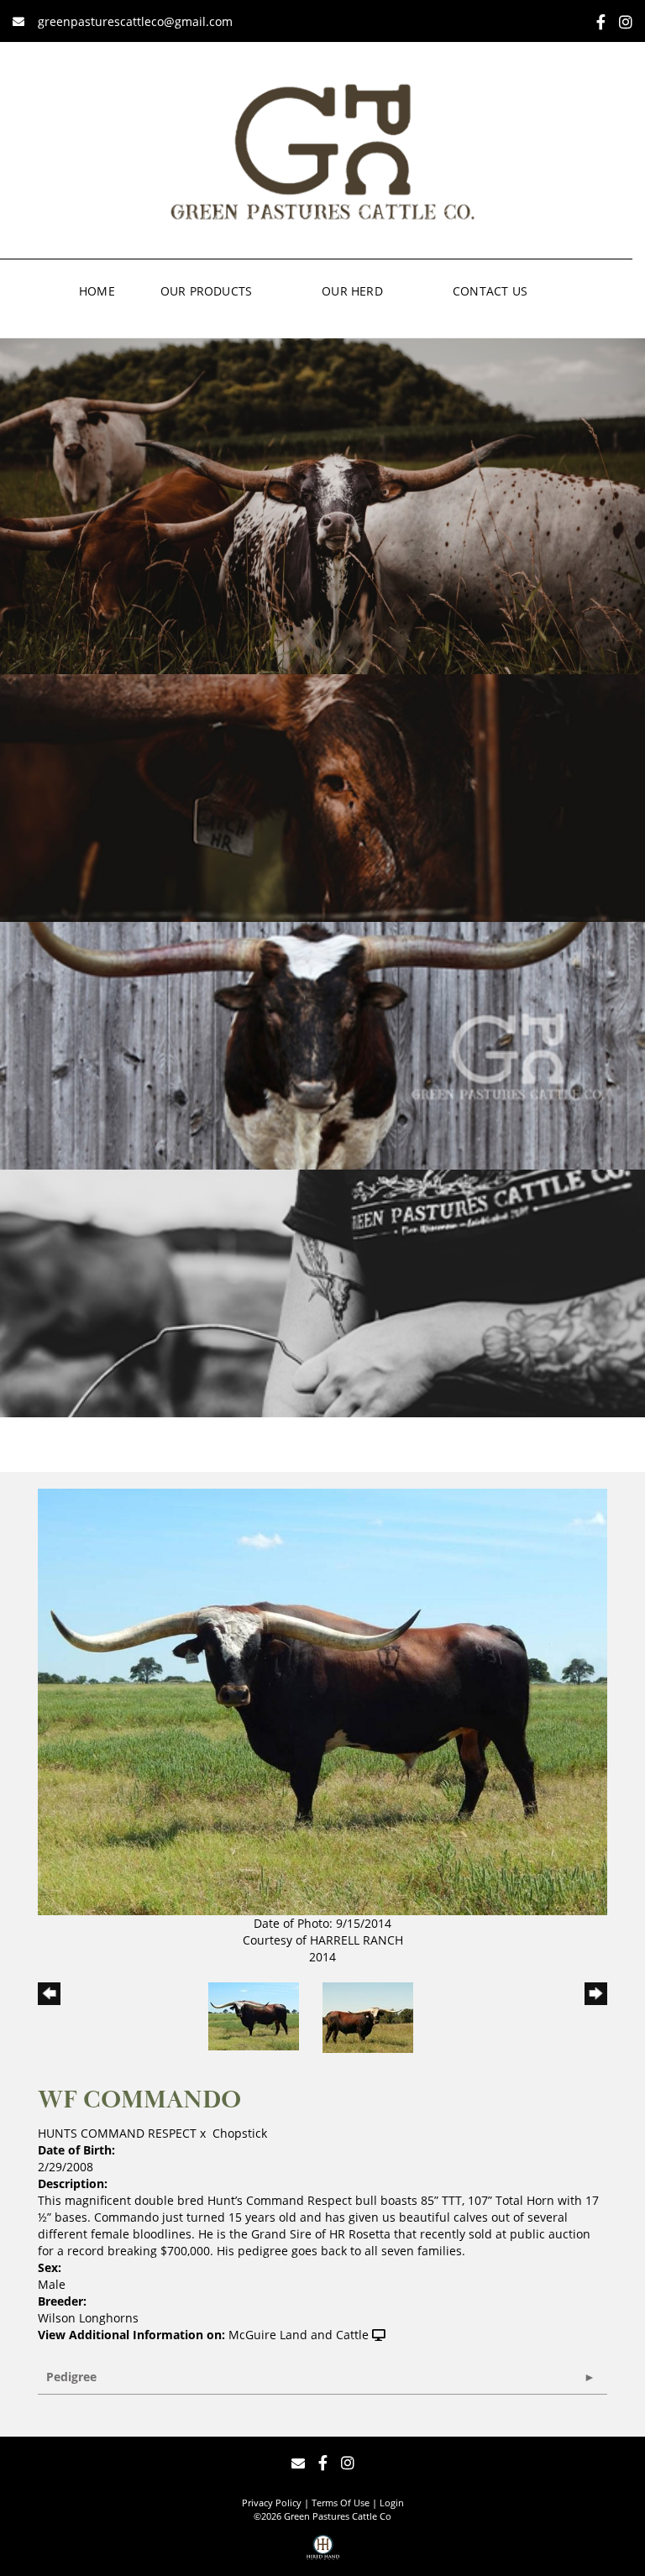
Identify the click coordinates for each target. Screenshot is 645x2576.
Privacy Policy (272, 2503)
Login (392, 2503)
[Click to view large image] (322, 1701)
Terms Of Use (341, 2503)
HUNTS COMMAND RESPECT (117, 2133)
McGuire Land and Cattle (299, 2335)
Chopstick (240, 2133)
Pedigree (71, 2377)
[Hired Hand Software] (323, 2553)
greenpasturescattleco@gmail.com (134, 21)
